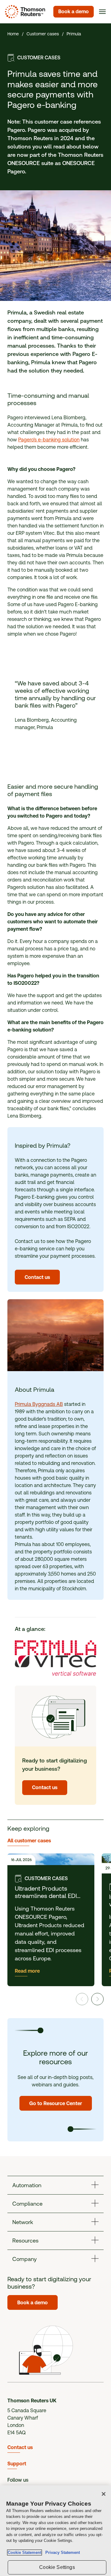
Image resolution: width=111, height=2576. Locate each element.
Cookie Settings (57, 2567)
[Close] (104, 2494)
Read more (27, 1971)
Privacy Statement (61, 2552)
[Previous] (82, 1999)
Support (17, 2464)
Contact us (20, 2447)
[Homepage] (24, 12)
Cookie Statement (25, 2552)
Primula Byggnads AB (39, 1404)
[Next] (97, 1999)
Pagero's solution (49, 440)
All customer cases (29, 1841)
